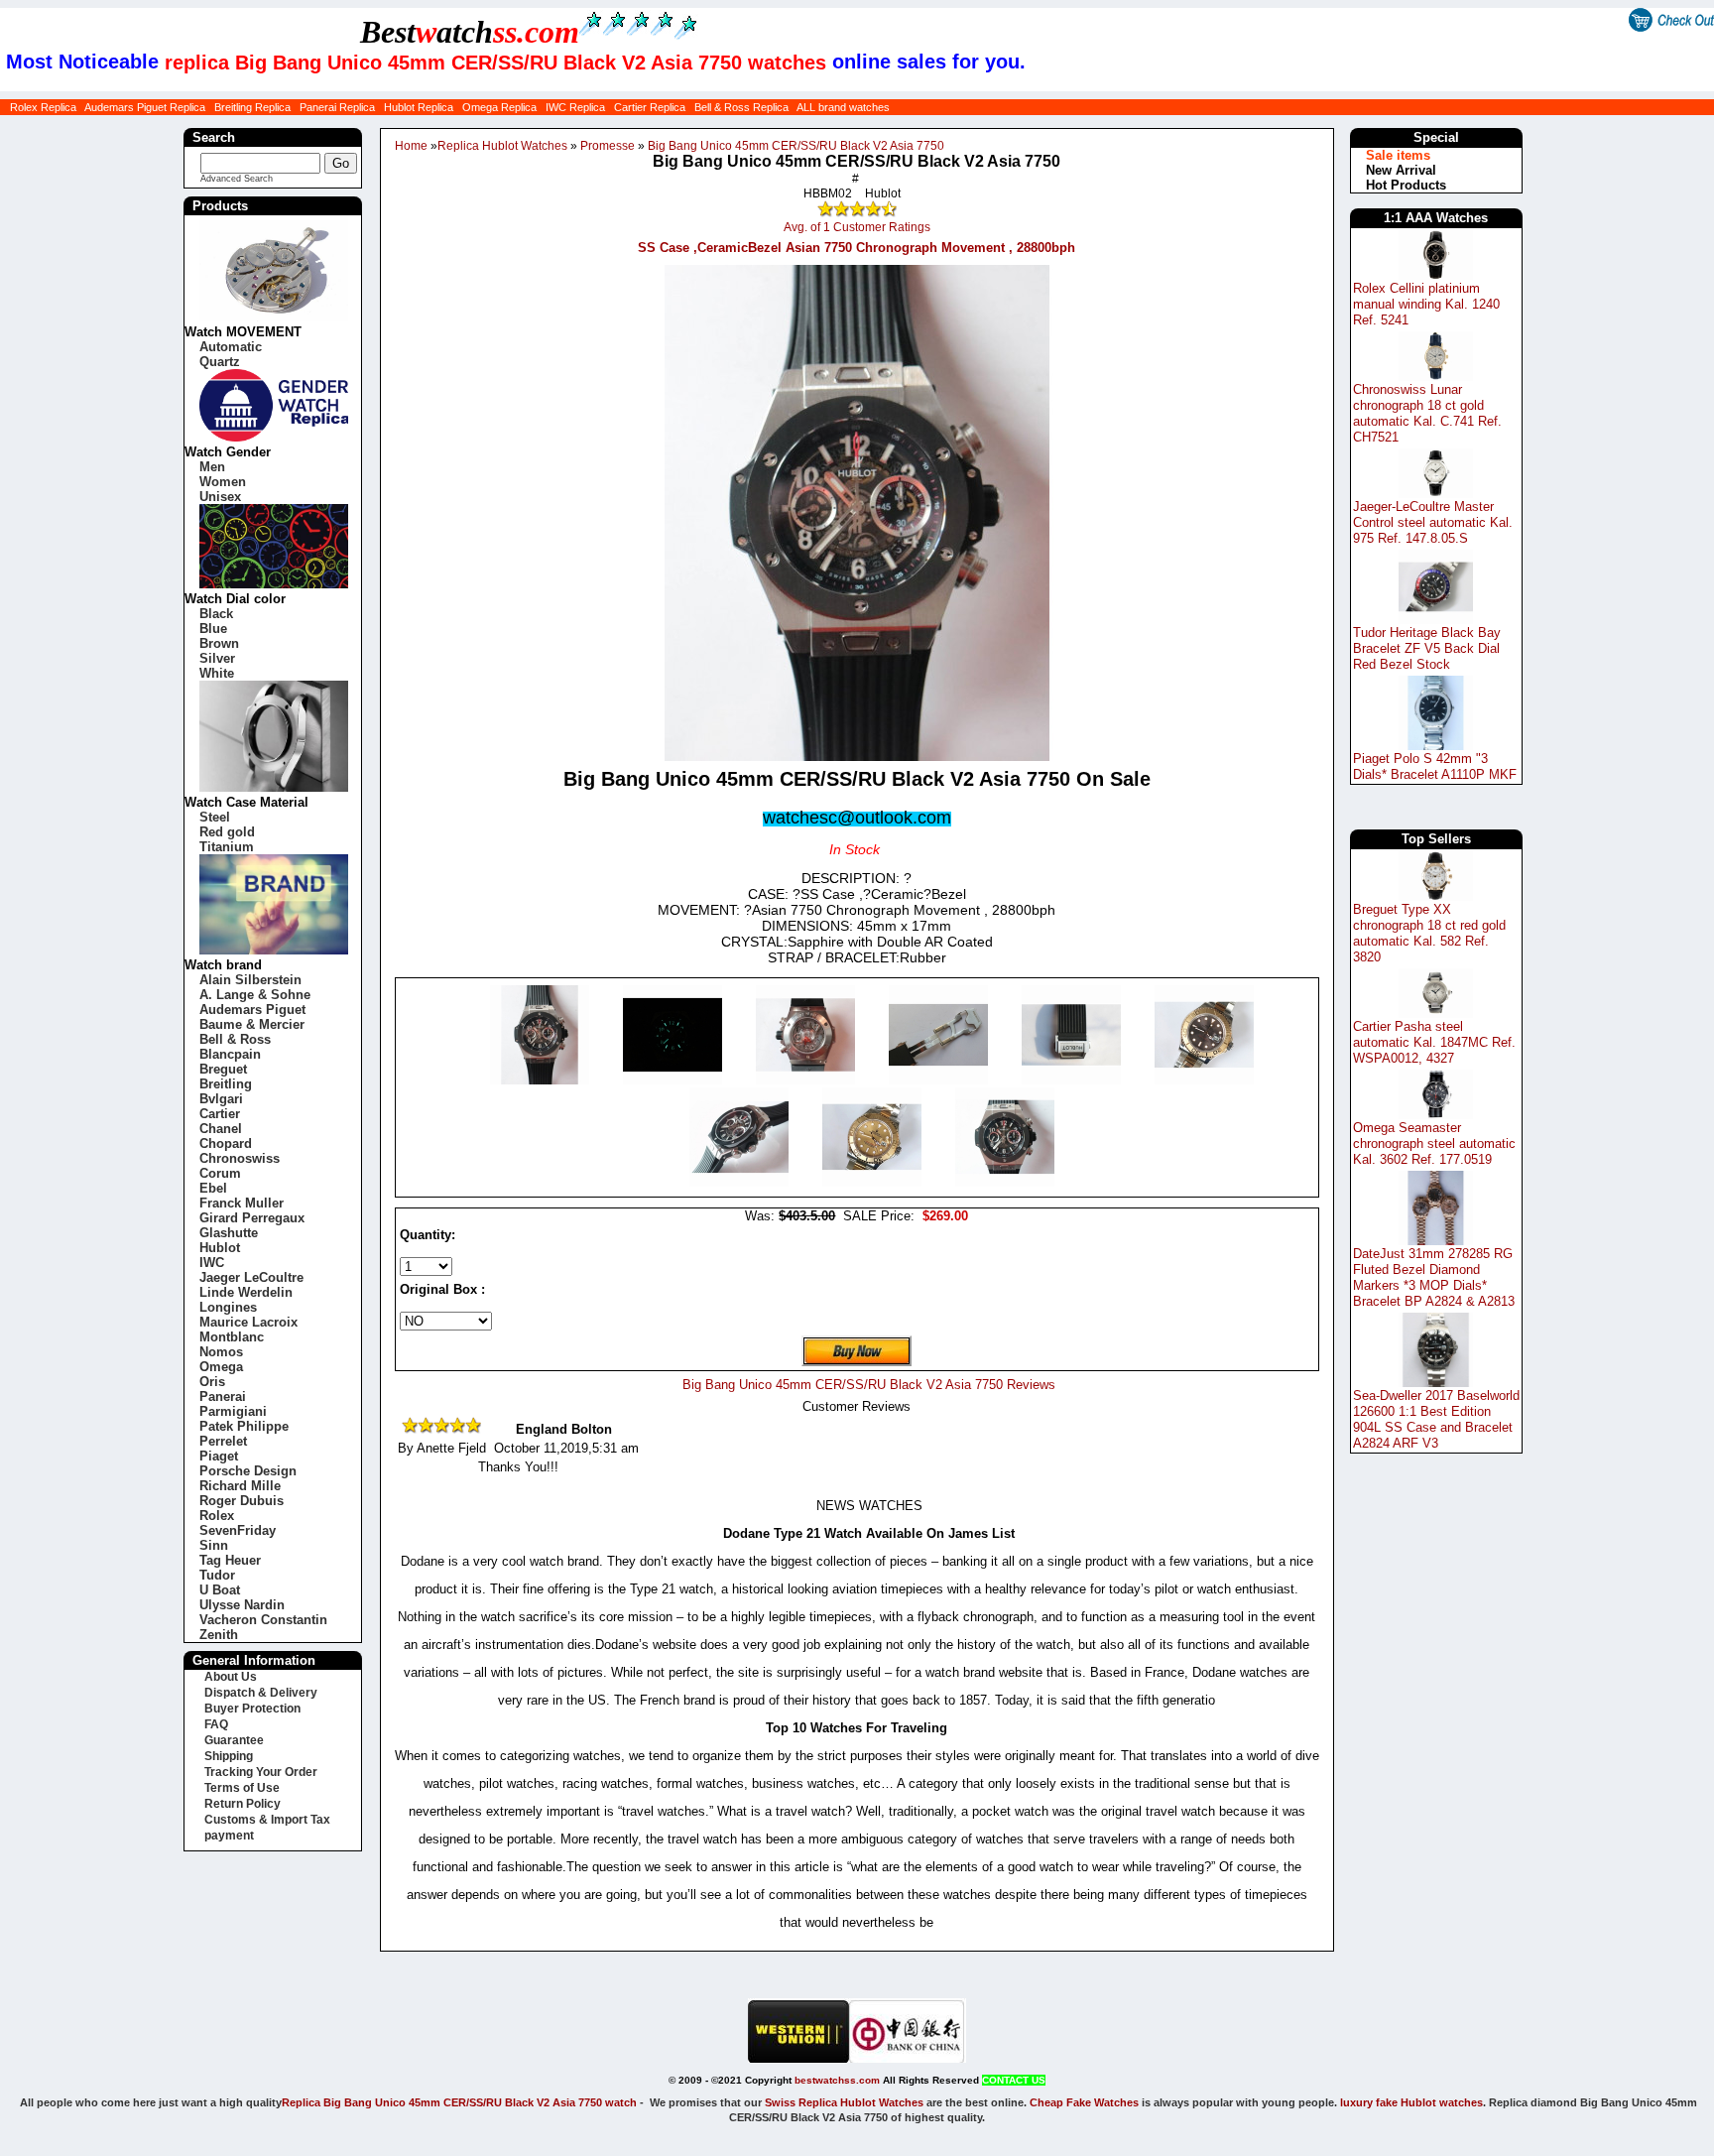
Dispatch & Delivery (261, 1693)
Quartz (220, 362)
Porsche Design (248, 1471)
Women (223, 482)
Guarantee (234, 1740)
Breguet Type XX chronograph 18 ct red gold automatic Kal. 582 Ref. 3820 (1429, 933)
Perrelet (223, 1441)
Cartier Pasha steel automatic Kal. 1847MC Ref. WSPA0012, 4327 (1434, 1042)
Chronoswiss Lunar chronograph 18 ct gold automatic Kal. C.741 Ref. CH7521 (1427, 413)
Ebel (213, 1188)
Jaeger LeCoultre (251, 1277)
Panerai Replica (337, 107)
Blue (213, 629)
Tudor (217, 1575)
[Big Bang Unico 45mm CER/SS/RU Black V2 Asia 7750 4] (1073, 1080)
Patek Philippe (244, 1426)
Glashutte (229, 1233)
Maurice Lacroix (248, 1322)
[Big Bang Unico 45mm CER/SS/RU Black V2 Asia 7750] (542, 1080)
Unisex (220, 497)
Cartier (220, 1114)
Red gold (227, 832)
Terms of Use (242, 1788)
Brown (219, 643)
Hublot (220, 1248)
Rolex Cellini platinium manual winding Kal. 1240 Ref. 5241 (1426, 304)
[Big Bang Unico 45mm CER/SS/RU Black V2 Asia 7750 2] (807, 1080)
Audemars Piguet (252, 1010)
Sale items (1398, 155)
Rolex (217, 1516)
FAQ (216, 1724)
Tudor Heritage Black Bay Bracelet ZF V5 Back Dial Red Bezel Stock (1427, 648)
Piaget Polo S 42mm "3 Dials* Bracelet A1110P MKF (1435, 766)
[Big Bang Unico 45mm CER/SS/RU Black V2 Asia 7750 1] (674, 1080)
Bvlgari (221, 1099)
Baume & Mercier (252, 1024)
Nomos (221, 1352)
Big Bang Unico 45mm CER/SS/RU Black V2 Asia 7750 (796, 146)
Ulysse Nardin (242, 1605)
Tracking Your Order (261, 1772)
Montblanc (232, 1337)
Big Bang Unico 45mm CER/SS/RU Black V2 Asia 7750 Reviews (869, 1385)
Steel (215, 817)
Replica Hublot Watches (502, 146)
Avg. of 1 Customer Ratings (857, 227)
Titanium (227, 847)
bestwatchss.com (837, 2080)
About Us (231, 1677)
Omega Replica (499, 107)
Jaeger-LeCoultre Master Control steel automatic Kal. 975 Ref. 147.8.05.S (1433, 522)
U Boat (220, 1590)
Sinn (214, 1545)
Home (411, 146)
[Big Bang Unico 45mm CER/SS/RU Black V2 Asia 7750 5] (1204, 1080)
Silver (217, 658)
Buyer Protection (252, 1709)
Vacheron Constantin (263, 1620)
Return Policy (243, 1804)
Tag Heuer (230, 1560)
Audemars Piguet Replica (145, 107)
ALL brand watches (843, 107)
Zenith (219, 1635)
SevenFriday (238, 1530)
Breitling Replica (252, 107)
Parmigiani (233, 1411)
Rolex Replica (43, 107)
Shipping (229, 1756)
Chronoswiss (240, 1158)
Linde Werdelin (246, 1292)
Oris (212, 1382)
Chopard (226, 1143)
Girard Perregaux (252, 1218)
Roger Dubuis (242, 1501)
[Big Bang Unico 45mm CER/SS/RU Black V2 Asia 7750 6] (741, 1182)
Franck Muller (242, 1203)
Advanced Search (237, 179)
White (217, 673)
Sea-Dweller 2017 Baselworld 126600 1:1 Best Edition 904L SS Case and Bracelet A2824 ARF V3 (1436, 1419)
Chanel (221, 1129)
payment (229, 1836)
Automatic (231, 347)
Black (216, 614)
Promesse (608, 146)
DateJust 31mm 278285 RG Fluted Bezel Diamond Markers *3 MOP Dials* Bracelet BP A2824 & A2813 (1434, 1277)
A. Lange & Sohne (255, 995)
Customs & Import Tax (267, 1820)
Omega (221, 1367)
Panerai (223, 1396)
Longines (228, 1307)
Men (212, 467)
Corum (220, 1173)
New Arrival (1401, 170)
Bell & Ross (235, 1039)
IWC (212, 1263)
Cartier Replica (650, 107)
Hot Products (1406, 185)
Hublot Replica (419, 107)
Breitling (226, 1084)
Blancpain (230, 1054)
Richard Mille (240, 1486)
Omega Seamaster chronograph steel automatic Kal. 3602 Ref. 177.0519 (1434, 1143)
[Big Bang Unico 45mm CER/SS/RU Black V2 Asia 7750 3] (940, 1080)
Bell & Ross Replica (741, 107)
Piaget (219, 1456)
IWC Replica (575, 107)
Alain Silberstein (250, 980)
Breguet (223, 1069)
